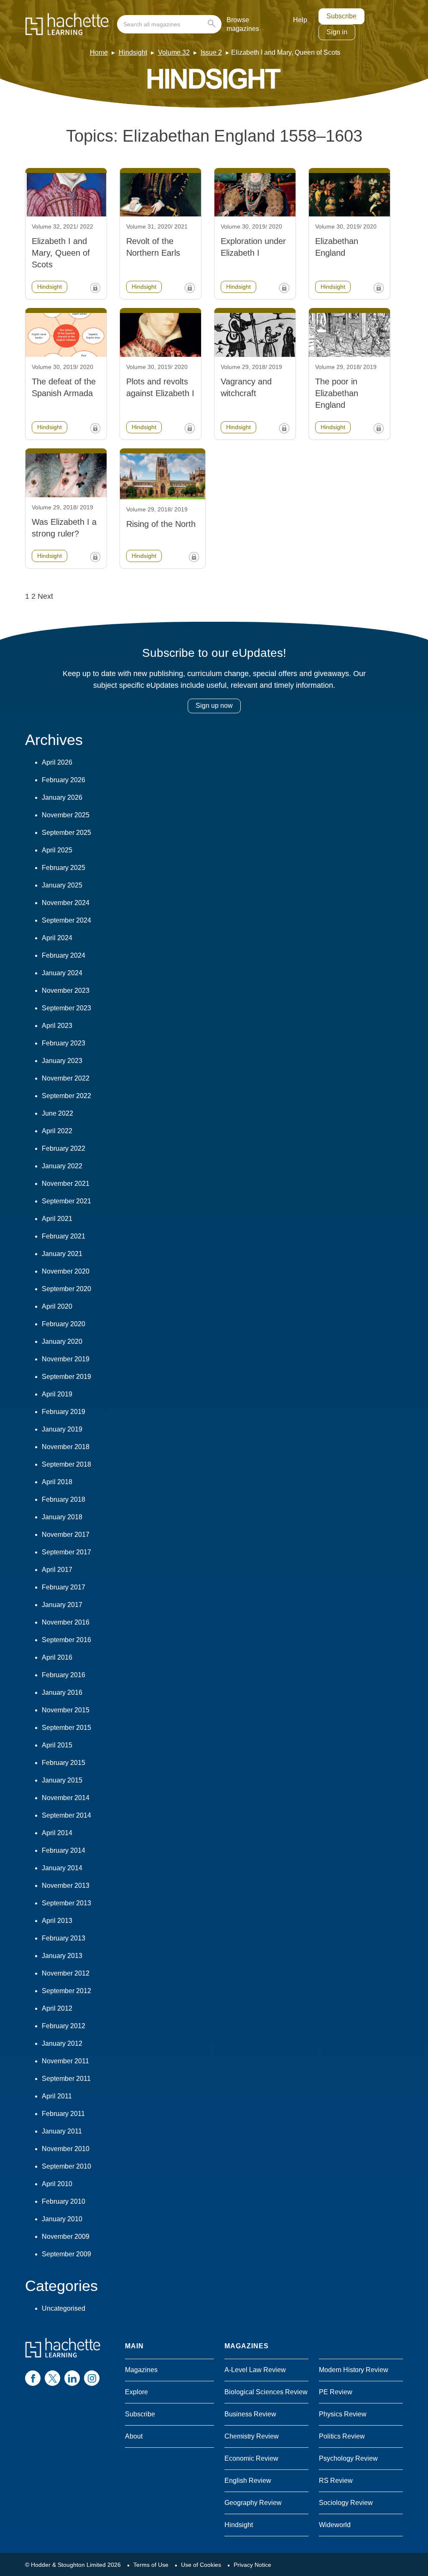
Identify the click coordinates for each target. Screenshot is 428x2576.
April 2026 (57, 762)
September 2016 (66, 1640)
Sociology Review (346, 2503)
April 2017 (57, 1570)
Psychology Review (348, 2458)
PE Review (336, 2392)
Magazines (141, 2370)
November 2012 (66, 1973)
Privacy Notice (252, 2565)
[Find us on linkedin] (72, 2378)
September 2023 (66, 1008)
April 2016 (57, 1657)
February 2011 (63, 2114)
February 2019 (64, 1412)
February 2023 (64, 1043)
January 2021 (62, 1254)
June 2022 (57, 1113)
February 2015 (64, 1763)
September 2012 (66, 1991)
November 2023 (66, 990)
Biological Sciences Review (266, 2392)
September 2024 (66, 920)
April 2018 (57, 1482)
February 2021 (64, 1236)
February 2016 (64, 1675)
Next (45, 596)
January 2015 (62, 1780)
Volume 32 (174, 52)
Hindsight (133, 52)
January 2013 (62, 1956)
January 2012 (62, 2043)
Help (300, 20)
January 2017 (62, 1605)
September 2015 (66, 1728)
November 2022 (66, 1078)
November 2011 (65, 2061)
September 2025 (66, 833)
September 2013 (66, 1903)
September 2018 (66, 1464)
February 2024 (64, 955)
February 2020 (64, 1324)
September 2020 (66, 1289)
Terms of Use (151, 2565)
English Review (248, 2481)
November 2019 (66, 1359)
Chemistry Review (252, 2436)
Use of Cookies (201, 2565)
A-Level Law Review (255, 2370)
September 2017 (66, 1552)
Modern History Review (354, 2370)
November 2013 (66, 1886)
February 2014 (64, 1850)
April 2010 (57, 2184)
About (134, 2436)
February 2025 (64, 868)
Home (99, 52)
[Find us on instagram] (92, 2378)
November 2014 (66, 1798)
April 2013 (57, 1921)
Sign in (337, 32)
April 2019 (57, 1394)
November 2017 (66, 1535)
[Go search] (213, 24)
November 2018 (66, 1447)
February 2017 (64, 1587)
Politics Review (342, 2436)
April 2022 (57, 1131)
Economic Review (251, 2458)
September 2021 (66, 1201)
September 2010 (66, 2166)
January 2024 (62, 973)
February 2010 (64, 2201)
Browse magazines (243, 24)
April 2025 (57, 850)
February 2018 (64, 1499)
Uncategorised (64, 2308)
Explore (136, 2392)
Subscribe (341, 16)
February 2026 (64, 780)
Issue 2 (211, 52)
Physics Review (343, 2414)
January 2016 (62, 1692)
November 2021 (66, 1184)
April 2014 (57, 1833)
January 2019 (62, 1429)
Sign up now (214, 706)
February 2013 (64, 1938)
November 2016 (66, 1622)
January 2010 (62, 2219)
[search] (169, 24)
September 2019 (66, 1377)
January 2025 (62, 885)
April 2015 (57, 1745)
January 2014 (62, 1868)
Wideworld (335, 2525)
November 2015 (66, 1710)
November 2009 (66, 2237)
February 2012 (64, 2026)
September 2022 (66, 1096)
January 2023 (62, 1061)
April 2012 (57, 2008)
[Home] (67, 24)
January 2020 (62, 1341)
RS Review (336, 2481)
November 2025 (66, 815)
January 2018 (62, 1517)
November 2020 (66, 1271)
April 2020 (57, 1306)
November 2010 (66, 2149)
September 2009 (66, 2254)
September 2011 (66, 2079)
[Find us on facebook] (33, 2378)
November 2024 (66, 903)
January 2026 (62, 797)
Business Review (250, 2414)
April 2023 (57, 1026)
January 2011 (62, 2131)
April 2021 (57, 1219)
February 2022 (64, 1148)
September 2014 (66, 1815)
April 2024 (57, 938)
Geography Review (253, 2503)
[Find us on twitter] (52, 2378)
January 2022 (62, 1166)
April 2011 (57, 2096)
